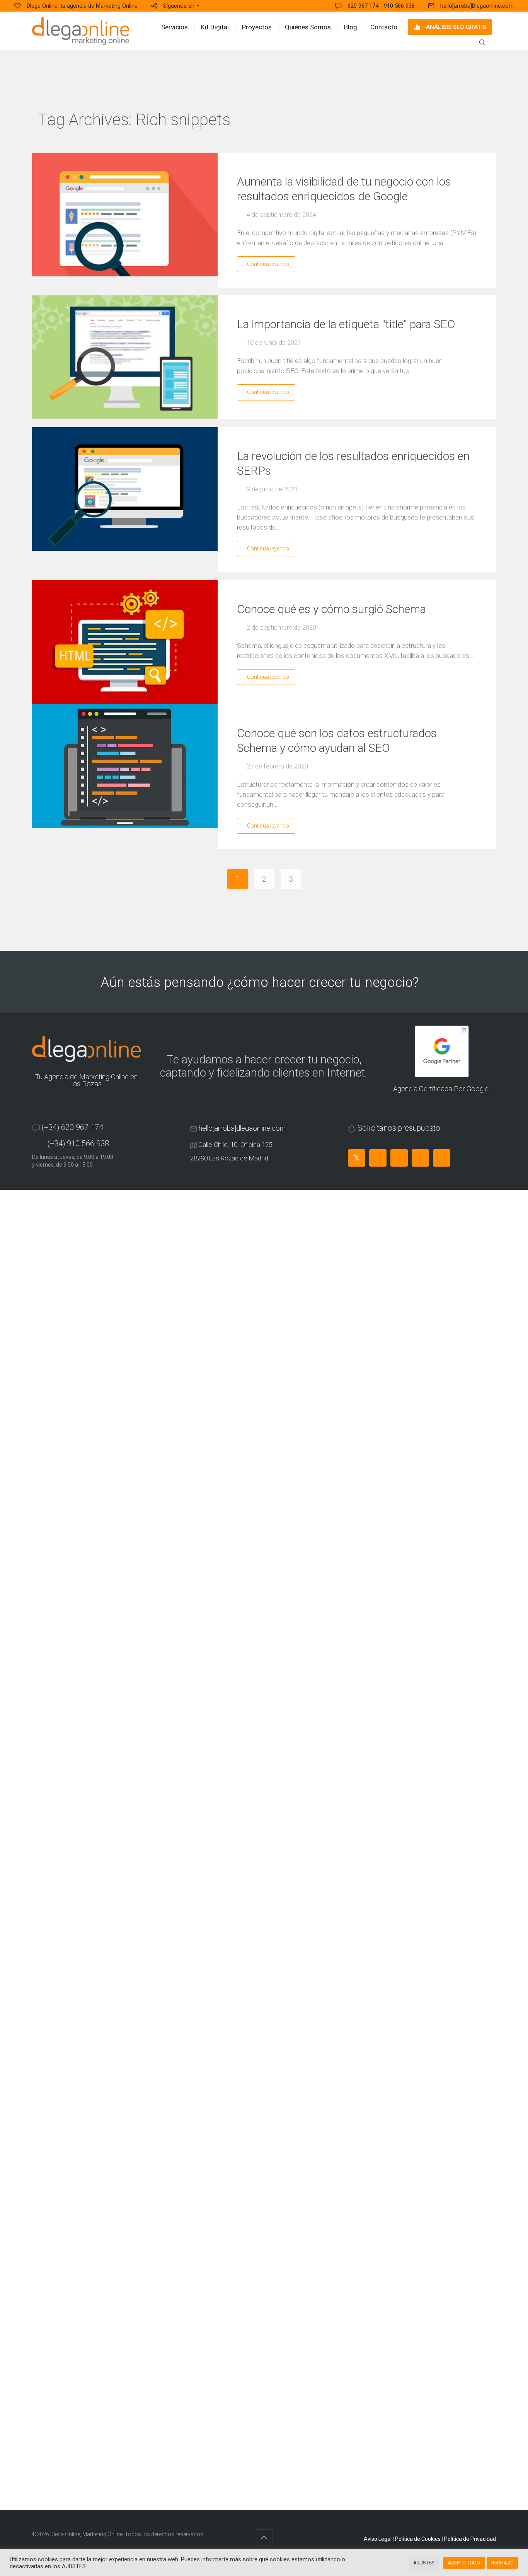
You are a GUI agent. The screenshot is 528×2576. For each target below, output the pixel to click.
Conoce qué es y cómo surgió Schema (331, 609)
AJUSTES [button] (424, 2563)
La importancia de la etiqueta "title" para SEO (346, 324)
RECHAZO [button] (502, 2563)
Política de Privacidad (470, 2539)
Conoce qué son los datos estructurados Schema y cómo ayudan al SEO (337, 740)
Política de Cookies (418, 2539)
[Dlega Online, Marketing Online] (81, 31)
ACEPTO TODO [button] (464, 2563)
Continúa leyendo (268, 264)
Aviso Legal (378, 2539)
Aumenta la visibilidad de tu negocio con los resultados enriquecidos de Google (344, 189)
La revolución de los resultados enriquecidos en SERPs (353, 463)
